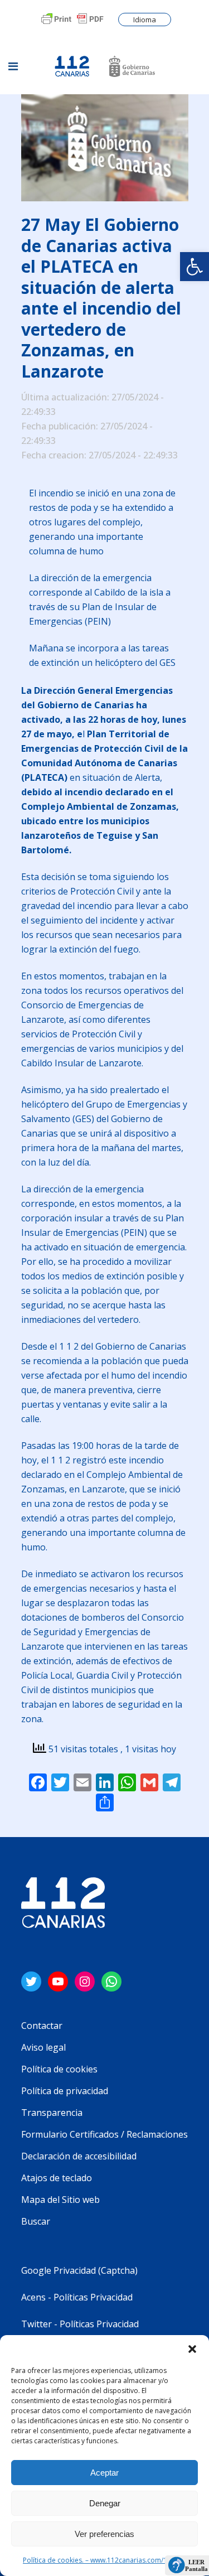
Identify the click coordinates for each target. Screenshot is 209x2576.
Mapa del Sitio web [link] (60, 2200)
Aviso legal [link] (43, 2047)
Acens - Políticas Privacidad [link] (78, 2297)
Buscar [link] (36, 2221)
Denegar (105, 2503)
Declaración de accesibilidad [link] (79, 2156)
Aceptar (104, 2473)
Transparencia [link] (52, 2113)
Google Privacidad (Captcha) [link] (79, 2270)
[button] (192, 2349)
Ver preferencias (104, 2534)
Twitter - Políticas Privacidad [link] (80, 2324)
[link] (195, 267)
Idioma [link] (145, 20)
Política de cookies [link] (59, 2069)
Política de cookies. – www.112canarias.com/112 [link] (99, 2560)
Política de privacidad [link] (65, 2091)
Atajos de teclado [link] (57, 2178)
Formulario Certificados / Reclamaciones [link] (104, 2134)
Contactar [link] (42, 2026)
